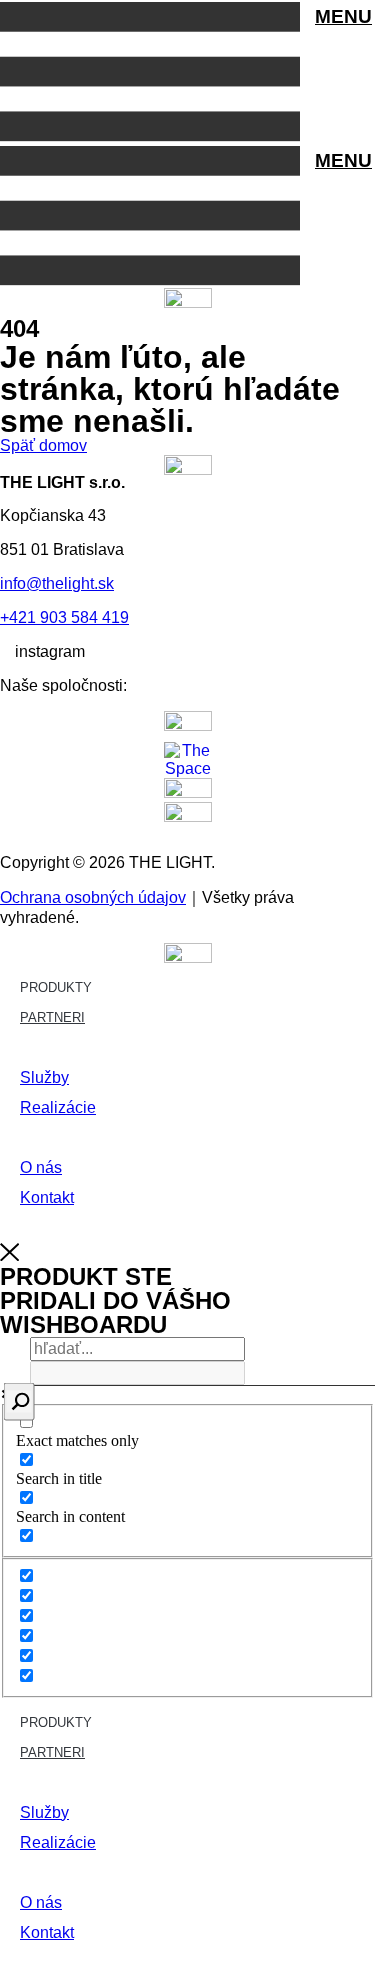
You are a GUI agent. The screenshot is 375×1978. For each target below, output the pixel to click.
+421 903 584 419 (64, 617)
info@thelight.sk (57, 583)
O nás (41, 1167)
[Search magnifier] (19, 1402)
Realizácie (58, 1107)
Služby (44, 1077)
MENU (343, 16)
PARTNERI (52, 1017)
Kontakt (47, 1197)
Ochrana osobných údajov (93, 897)
